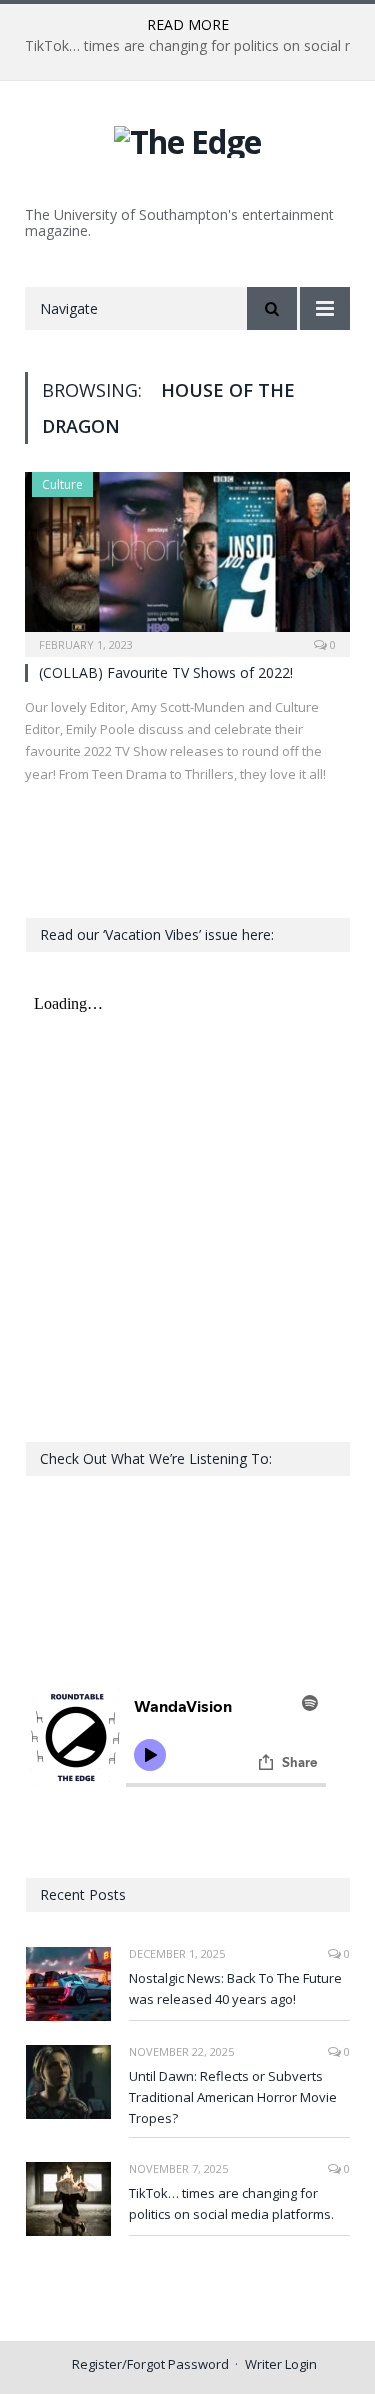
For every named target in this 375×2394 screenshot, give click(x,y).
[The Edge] (187, 138)
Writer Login (281, 2364)
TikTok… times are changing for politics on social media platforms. (231, 2203)
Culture (62, 484)
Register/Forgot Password (150, 2364)
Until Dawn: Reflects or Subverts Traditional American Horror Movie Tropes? (233, 2097)
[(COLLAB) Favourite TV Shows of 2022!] (187, 557)
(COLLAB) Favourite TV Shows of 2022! (166, 672)
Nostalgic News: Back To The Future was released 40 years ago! (235, 1988)
